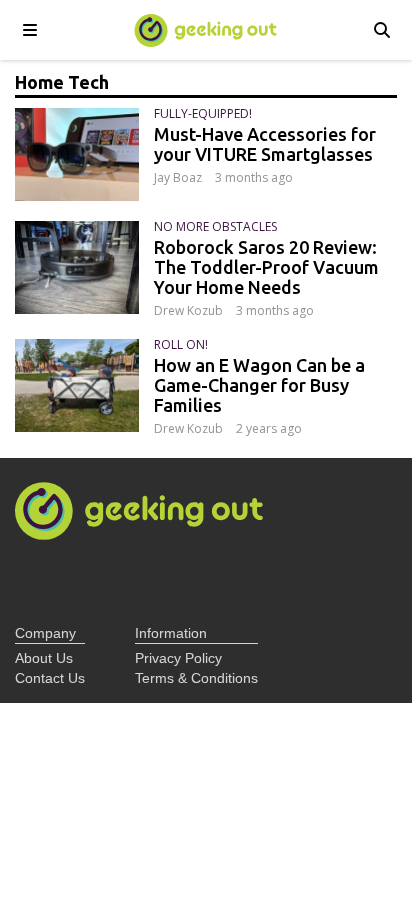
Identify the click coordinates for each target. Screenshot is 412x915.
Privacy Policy (178, 658)
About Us (44, 658)
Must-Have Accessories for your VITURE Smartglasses (265, 144)
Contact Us (50, 678)
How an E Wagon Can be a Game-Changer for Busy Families (259, 385)
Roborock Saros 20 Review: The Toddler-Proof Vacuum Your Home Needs (266, 267)
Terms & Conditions (196, 678)
